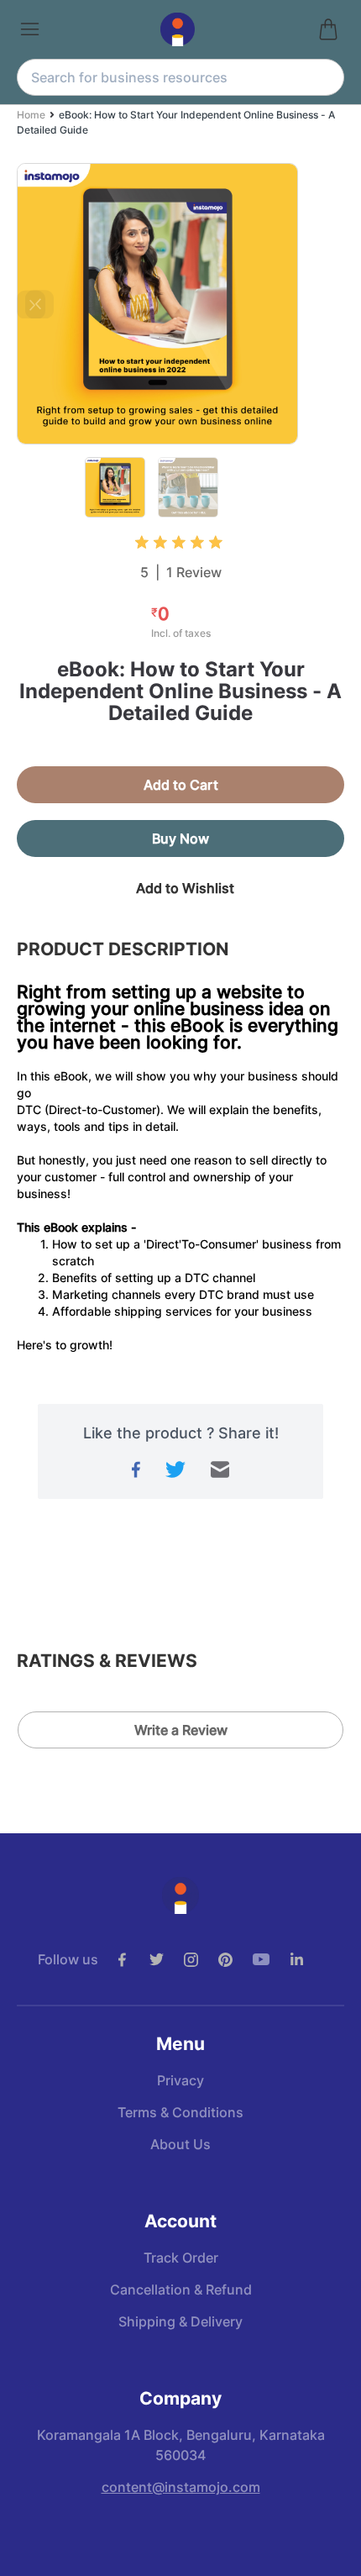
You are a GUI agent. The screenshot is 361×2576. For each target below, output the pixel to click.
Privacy (180, 2080)
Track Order (181, 2258)
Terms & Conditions (180, 2112)
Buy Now (180, 839)
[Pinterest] (235, 1960)
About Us (180, 2144)
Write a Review (181, 1730)
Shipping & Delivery (180, 2321)
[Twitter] (167, 1960)
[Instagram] (201, 1960)
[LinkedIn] (306, 1960)
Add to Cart (181, 785)
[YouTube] (271, 1959)
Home (31, 115)
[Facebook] (132, 1960)
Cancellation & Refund (181, 2289)
